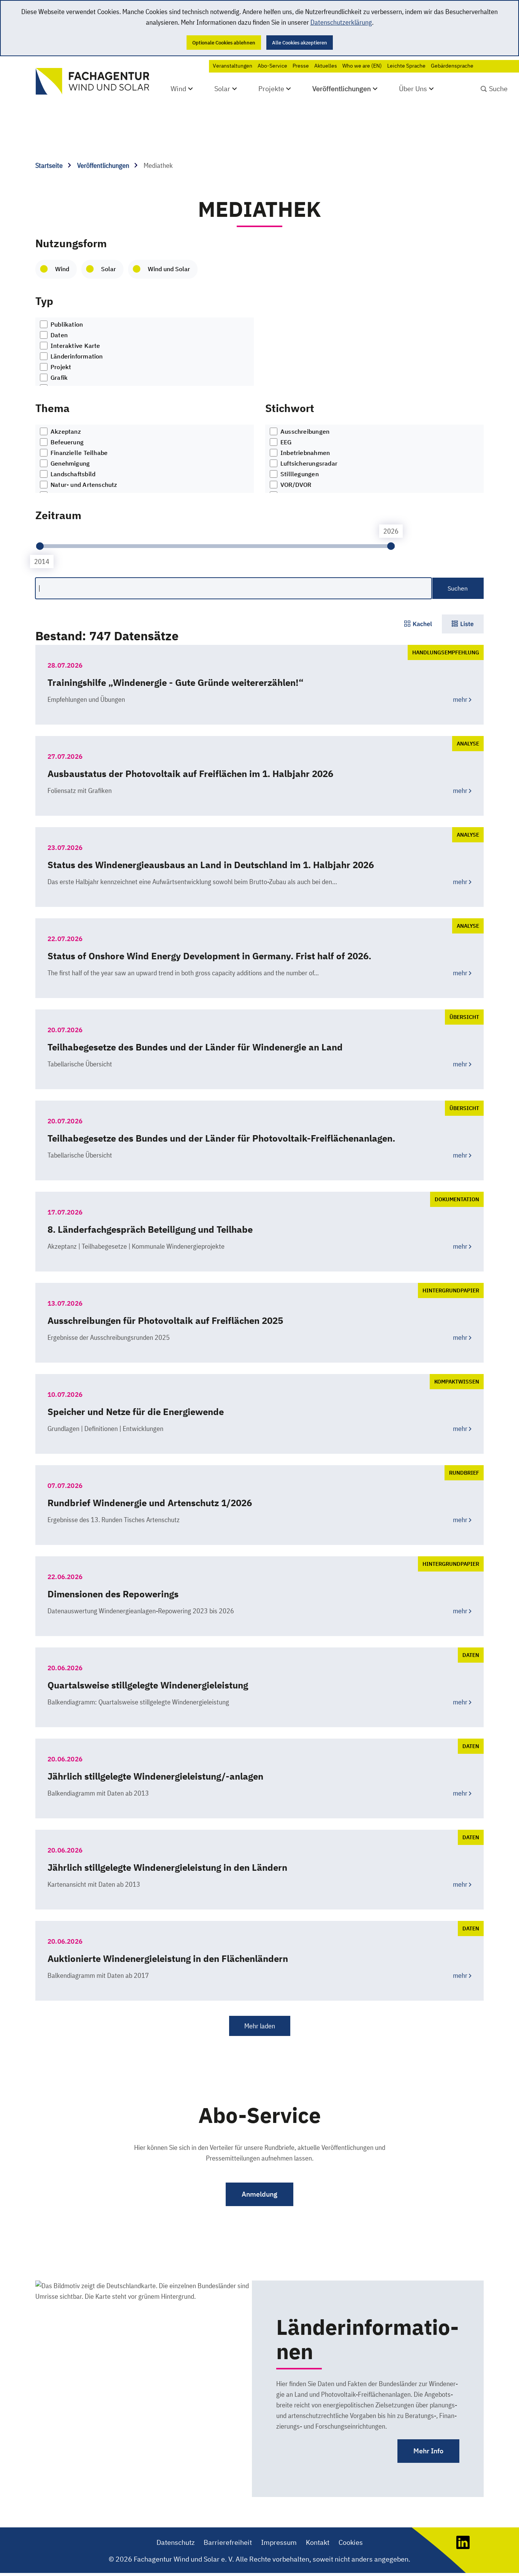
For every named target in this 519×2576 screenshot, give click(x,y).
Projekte (271, 89)
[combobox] (145, 352)
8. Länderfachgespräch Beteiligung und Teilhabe (150, 1229)
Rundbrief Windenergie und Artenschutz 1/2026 (150, 1503)
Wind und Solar (169, 269)
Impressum (279, 2542)
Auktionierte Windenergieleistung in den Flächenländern (168, 1958)
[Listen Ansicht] (463, 624)
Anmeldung (259, 2194)
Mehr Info (428, 2451)
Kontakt (318, 2542)
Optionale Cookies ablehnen (224, 43)
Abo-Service (272, 66)
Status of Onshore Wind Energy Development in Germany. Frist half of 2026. (209, 956)
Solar (222, 89)
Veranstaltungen (233, 66)
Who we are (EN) (362, 66)
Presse (301, 66)
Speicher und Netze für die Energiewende (136, 1412)
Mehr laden (260, 2026)
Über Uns (413, 89)
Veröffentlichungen (342, 89)
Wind (178, 89)
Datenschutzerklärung (341, 22)
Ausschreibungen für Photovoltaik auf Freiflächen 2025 (165, 1320)
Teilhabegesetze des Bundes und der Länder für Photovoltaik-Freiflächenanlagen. (221, 1138)
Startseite (50, 165)
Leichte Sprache (406, 66)
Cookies (351, 2542)
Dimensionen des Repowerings (113, 1594)
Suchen (458, 588)
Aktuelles (326, 66)
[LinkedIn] (463, 2547)
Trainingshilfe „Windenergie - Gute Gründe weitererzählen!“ (176, 682)
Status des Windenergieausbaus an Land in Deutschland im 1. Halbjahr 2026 (211, 865)
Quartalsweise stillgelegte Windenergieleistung (148, 1685)
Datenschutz (176, 2542)
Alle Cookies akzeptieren (300, 43)
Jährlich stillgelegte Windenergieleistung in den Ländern (167, 1867)
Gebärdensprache (452, 66)
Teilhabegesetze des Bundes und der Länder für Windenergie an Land (195, 1047)
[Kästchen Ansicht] (418, 624)
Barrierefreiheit (228, 2542)
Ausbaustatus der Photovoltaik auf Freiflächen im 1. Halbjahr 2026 (190, 774)
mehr (460, 699)
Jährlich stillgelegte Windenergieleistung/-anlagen (155, 1776)
